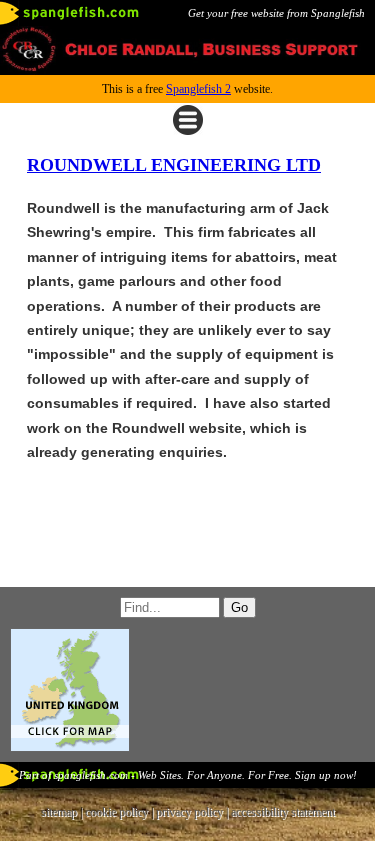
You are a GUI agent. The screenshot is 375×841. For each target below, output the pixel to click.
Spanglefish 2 (198, 89)
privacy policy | (193, 812)
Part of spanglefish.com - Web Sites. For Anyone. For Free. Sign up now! (188, 775)
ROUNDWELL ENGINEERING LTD (174, 165)
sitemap (59, 812)
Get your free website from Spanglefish (276, 13)
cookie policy (116, 812)
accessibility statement (283, 812)
